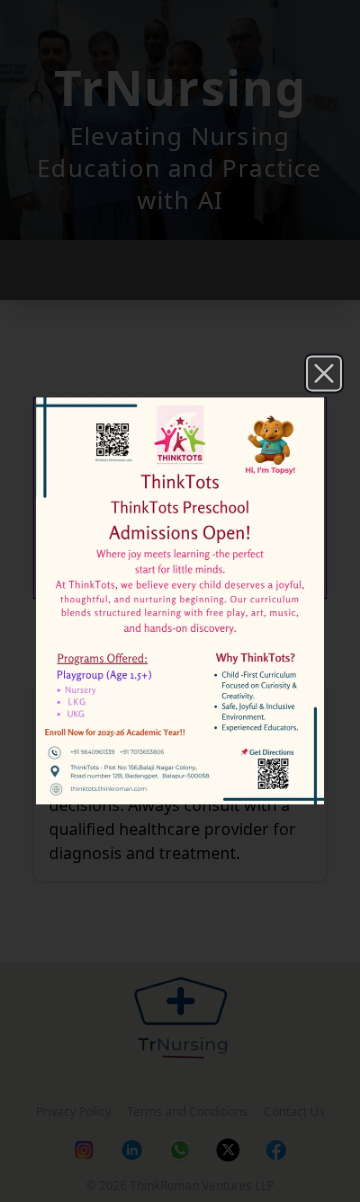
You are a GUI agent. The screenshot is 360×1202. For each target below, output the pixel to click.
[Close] (324, 373)
